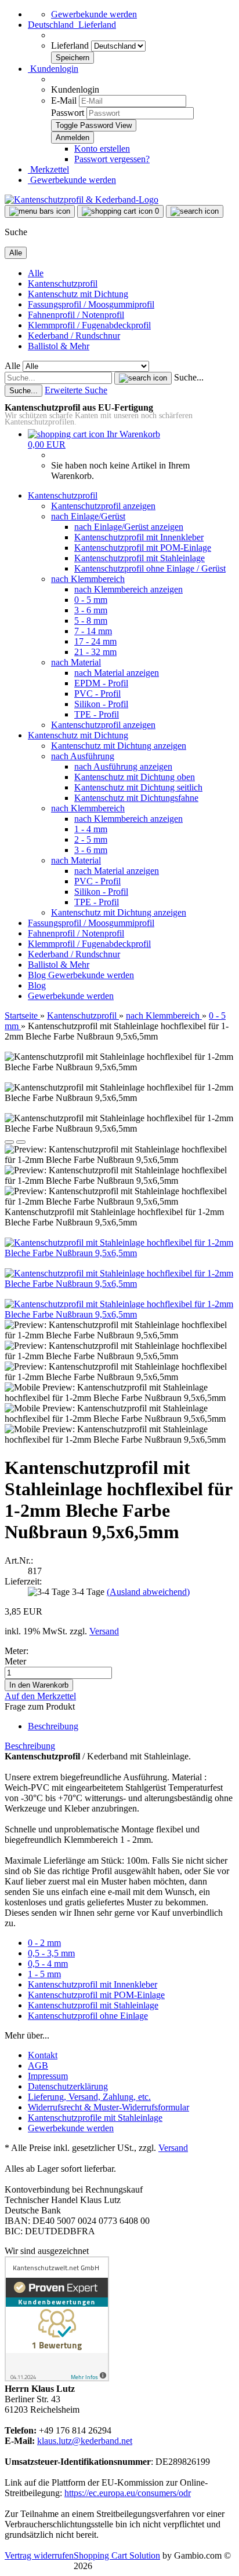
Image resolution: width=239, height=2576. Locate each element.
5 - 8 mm (91, 621)
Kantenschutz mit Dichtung (78, 294)
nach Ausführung (83, 756)
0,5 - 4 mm (48, 1964)
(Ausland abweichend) (148, 1592)
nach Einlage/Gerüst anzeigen (129, 527)
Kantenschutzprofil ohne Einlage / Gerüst (150, 568)
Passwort (68, 113)
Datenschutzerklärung (68, 2086)
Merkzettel (48, 169)
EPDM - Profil (101, 683)
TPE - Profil (97, 714)
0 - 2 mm (44, 1943)
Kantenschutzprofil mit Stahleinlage (140, 558)
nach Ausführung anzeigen (123, 766)
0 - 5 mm (91, 600)
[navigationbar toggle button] (40, 211)
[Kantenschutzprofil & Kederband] (82, 200)
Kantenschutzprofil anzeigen (103, 506)
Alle (36, 273)
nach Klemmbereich (88, 579)
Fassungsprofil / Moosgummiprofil (91, 304)
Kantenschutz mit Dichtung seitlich (138, 787)
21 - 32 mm (95, 652)
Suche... (189, 377)
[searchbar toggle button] (195, 211)
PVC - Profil (97, 694)
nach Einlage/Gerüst (88, 516)
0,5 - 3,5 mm (51, 1953)
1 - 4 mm (91, 829)
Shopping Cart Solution (117, 2555)
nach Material (76, 662)
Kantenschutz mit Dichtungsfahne (136, 798)
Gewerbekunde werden (94, 14)
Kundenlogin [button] (53, 69)
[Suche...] (143, 378)
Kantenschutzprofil (63, 283)
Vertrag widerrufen (39, 2555)
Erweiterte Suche (76, 390)
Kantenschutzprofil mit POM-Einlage (143, 548)
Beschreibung (53, 1726)
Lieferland (71, 45)
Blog (38, 975)
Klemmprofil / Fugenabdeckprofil (89, 325)
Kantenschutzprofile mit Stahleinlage (95, 2118)
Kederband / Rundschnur (74, 336)
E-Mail (64, 100)
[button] (72, 25)
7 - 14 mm (93, 631)
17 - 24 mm (95, 641)
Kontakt (43, 2055)
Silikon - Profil (101, 704)
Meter (15, 1661)
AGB (38, 2065)
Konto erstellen (102, 149)
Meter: (17, 1651)
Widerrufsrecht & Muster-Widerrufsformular (108, 2107)
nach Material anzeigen (117, 673)
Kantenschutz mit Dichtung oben (135, 777)
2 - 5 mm (91, 839)
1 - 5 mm (44, 1974)
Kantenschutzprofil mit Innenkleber (139, 537)
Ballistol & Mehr (59, 346)
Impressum (48, 2076)
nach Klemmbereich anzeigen (128, 589)
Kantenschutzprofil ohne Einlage (88, 2016)
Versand (173, 2148)
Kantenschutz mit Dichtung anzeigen (119, 746)
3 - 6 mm (91, 610)
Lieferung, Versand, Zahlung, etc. (89, 2097)
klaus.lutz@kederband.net (85, 2441)
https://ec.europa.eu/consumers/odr (128, 2493)
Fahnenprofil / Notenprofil (76, 315)
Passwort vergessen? (112, 159)
